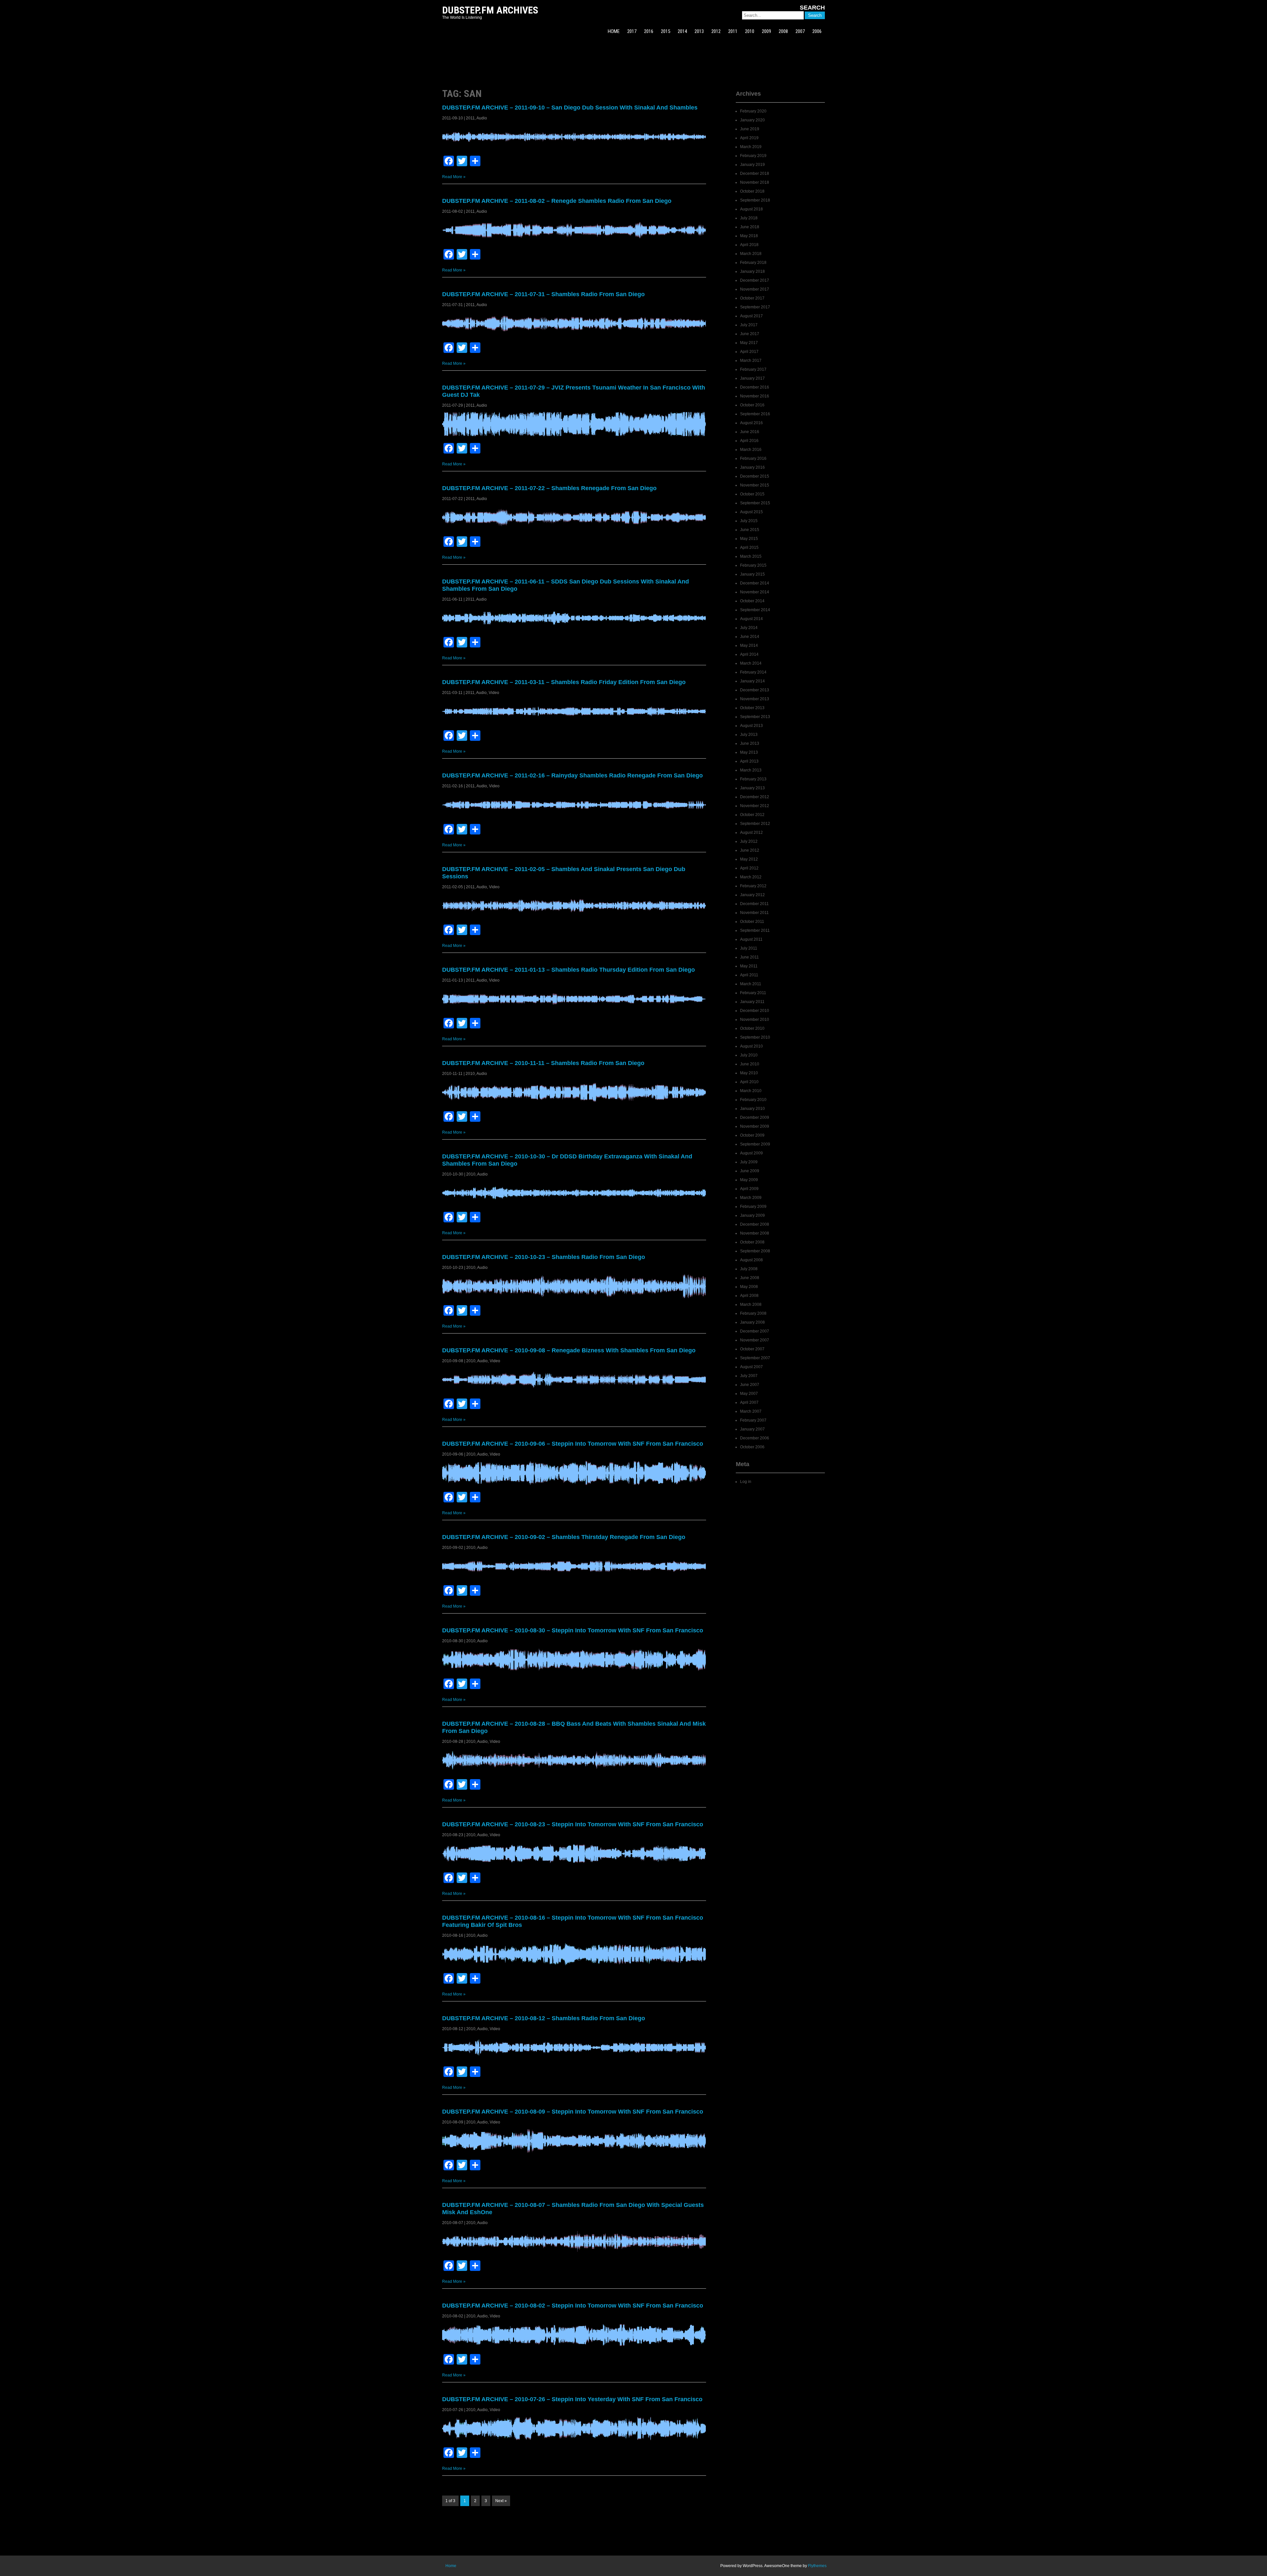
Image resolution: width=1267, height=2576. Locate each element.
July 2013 (749, 735)
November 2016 (755, 396)
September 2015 (755, 503)
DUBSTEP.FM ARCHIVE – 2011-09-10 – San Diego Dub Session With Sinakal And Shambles (570, 108)
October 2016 (752, 405)
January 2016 (752, 467)
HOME (614, 31)
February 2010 (753, 1100)
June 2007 (750, 1385)
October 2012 (752, 815)
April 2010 (749, 1082)
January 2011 (752, 1002)
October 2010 (752, 1028)
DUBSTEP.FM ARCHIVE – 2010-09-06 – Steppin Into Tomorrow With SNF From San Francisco (573, 1444)
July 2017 (749, 325)
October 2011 (752, 922)
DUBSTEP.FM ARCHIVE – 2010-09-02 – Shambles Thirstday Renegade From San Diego (564, 1537)
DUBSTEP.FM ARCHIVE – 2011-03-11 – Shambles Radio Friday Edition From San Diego (564, 682)
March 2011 (751, 984)
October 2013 (752, 708)
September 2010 (755, 1037)
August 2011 (751, 939)
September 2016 (755, 414)
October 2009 (752, 1135)
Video (494, 693)
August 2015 (751, 512)
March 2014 (751, 663)
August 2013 (751, 726)
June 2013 (750, 743)
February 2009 (753, 1207)
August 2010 (751, 1046)
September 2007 (755, 1358)
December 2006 (755, 1438)
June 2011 (749, 957)
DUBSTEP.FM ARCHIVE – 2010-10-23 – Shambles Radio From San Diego (544, 1257)
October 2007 (752, 1349)
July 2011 (749, 948)
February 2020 (753, 111)
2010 (750, 31)
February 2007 (753, 1420)
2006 (817, 31)
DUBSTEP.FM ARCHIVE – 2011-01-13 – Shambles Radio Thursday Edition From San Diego (569, 970)
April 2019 (749, 138)
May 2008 (749, 1287)
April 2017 (749, 352)
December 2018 (755, 173)
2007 (800, 31)
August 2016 (751, 423)
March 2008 (751, 1304)
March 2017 (751, 361)
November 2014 (755, 592)
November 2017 (755, 289)
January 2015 (752, 574)
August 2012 (751, 832)
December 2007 (755, 1331)
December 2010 (755, 1011)
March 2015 (751, 556)
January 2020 (752, 120)
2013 (699, 31)
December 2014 (755, 583)
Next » (501, 2501)
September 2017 (755, 307)
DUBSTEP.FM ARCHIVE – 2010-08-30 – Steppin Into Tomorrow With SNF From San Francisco (573, 1630)
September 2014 (755, 610)
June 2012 (750, 850)
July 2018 (749, 218)
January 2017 (752, 378)
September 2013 (755, 717)
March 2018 (751, 254)
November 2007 (755, 1340)
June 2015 (750, 530)
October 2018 (752, 191)
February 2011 (753, 993)
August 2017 (751, 316)
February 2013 (753, 779)
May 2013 (749, 752)
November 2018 (755, 182)
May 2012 (749, 859)
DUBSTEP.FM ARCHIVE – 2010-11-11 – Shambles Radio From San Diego (543, 1063)
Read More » (454, 177)
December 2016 (755, 387)
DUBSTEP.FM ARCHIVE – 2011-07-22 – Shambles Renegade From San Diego (549, 488)
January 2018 (752, 271)
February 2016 (753, 458)
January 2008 (752, 1322)
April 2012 (749, 868)
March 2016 (751, 450)
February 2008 (753, 1313)
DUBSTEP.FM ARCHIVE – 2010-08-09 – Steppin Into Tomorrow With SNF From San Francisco (573, 2112)
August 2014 (751, 619)
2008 (783, 31)
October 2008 (752, 1242)
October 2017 (752, 298)
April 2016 (749, 441)
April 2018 (749, 245)
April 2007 (749, 1402)
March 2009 (751, 1198)
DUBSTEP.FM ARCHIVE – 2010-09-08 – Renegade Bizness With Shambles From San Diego (569, 1350)
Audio (482, 118)
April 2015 (749, 548)
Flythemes (817, 2566)
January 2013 (752, 788)
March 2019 (751, 147)
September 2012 (755, 824)
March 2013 (751, 770)
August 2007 (751, 1367)
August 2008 (751, 1260)
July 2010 (749, 1055)
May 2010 (749, 1073)
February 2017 (753, 369)
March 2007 (751, 1411)
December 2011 (754, 904)
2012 (716, 31)
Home (451, 2566)
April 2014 (749, 654)
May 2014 (749, 645)
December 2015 (755, 476)
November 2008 (755, 1233)
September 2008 (755, 1251)
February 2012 (753, 886)
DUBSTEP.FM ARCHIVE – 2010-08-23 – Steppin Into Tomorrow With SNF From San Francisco (573, 1824)
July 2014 (749, 628)
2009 (766, 31)
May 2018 (749, 236)
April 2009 (749, 1189)
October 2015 (752, 494)
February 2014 (753, 672)
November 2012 (755, 806)
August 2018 (751, 209)
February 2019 (753, 156)
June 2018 (750, 227)
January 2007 (752, 1429)
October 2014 (752, 601)
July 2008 (749, 1269)
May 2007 (749, 1394)
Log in (746, 1482)
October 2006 (752, 1447)
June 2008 (750, 1278)
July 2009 (749, 1162)
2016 (649, 31)
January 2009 (752, 1215)
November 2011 (754, 913)
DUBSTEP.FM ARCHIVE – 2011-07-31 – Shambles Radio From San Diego (543, 294)
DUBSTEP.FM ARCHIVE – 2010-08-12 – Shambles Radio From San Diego (544, 2018)
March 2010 (751, 1091)
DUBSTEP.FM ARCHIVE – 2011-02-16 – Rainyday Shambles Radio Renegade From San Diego (572, 775)
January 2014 (752, 681)
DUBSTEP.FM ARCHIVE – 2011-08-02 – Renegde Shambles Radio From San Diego (557, 201)
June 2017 (750, 334)
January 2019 (752, 165)
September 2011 (755, 930)
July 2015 (749, 521)
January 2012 (752, 895)
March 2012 (751, 877)
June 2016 (750, 432)
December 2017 (755, 280)
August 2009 (751, 1153)
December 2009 (755, 1117)
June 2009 (750, 1171)
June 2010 (750, 1064)
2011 (733, 31)
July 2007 (749, 1376)
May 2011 (749, 966)
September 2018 (755, 200)
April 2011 (749, 975)
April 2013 (749, 761)
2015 (666, 31)
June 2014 (750, 637)
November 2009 (755, 1126)
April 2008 (749, 1296)
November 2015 (755, 485)
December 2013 (755, 690)
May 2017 (749, 343)
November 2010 (755, 1020)
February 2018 (753, 263)
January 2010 (752, 1109)
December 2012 (755, 797)
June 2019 (750, 129)
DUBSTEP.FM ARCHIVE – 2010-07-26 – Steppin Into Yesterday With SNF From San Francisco (572, 2399)
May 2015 (749, 539)
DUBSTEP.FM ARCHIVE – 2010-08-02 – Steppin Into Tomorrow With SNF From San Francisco (573, 2306)
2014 (682, 31)
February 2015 (753, 565)
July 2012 (749, 841)
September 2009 (755, 1144)
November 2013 (755, 699)
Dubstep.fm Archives (490, 10)
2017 (632, 31)
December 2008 (755, 1224)
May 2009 (749, 1180)
